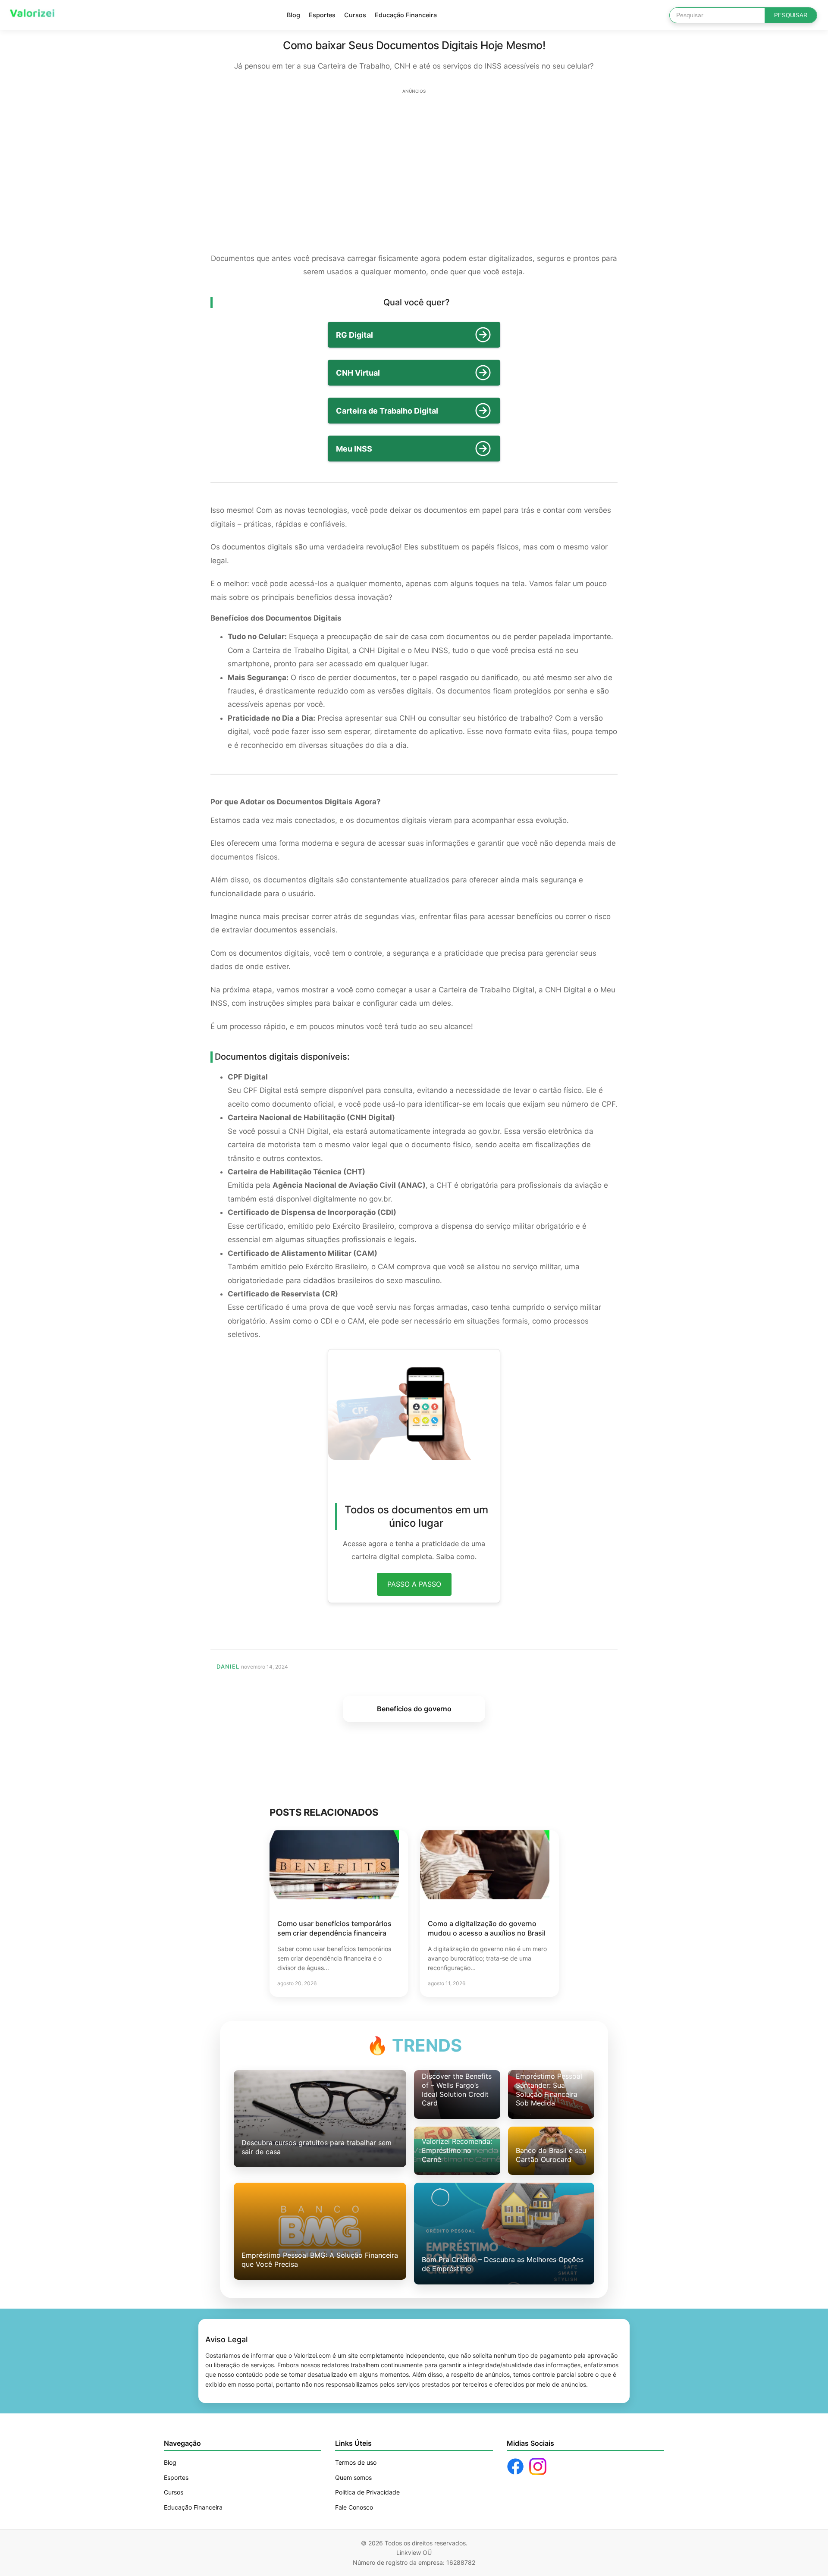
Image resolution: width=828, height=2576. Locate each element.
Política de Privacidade (367, 2492)
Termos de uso (356, 2462)
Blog (293, 15)
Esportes (322, 15)
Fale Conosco (354, 2507)
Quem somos (353, 2477)
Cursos (355, 15)
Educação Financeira (406, 15)
